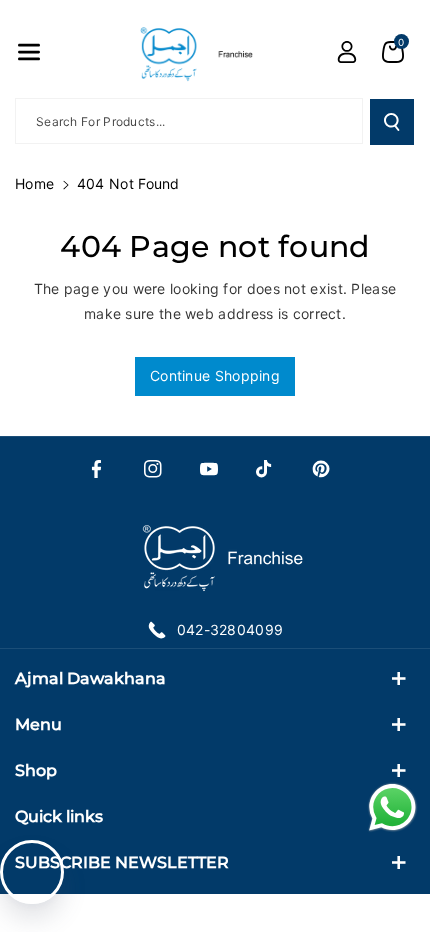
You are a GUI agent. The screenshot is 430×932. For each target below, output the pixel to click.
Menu (38, 724)
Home (34, 183)
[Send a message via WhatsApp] (392, 807)
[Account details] (347, 52)
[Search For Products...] (392, 122)
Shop (36, 770)
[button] (29, 52)
